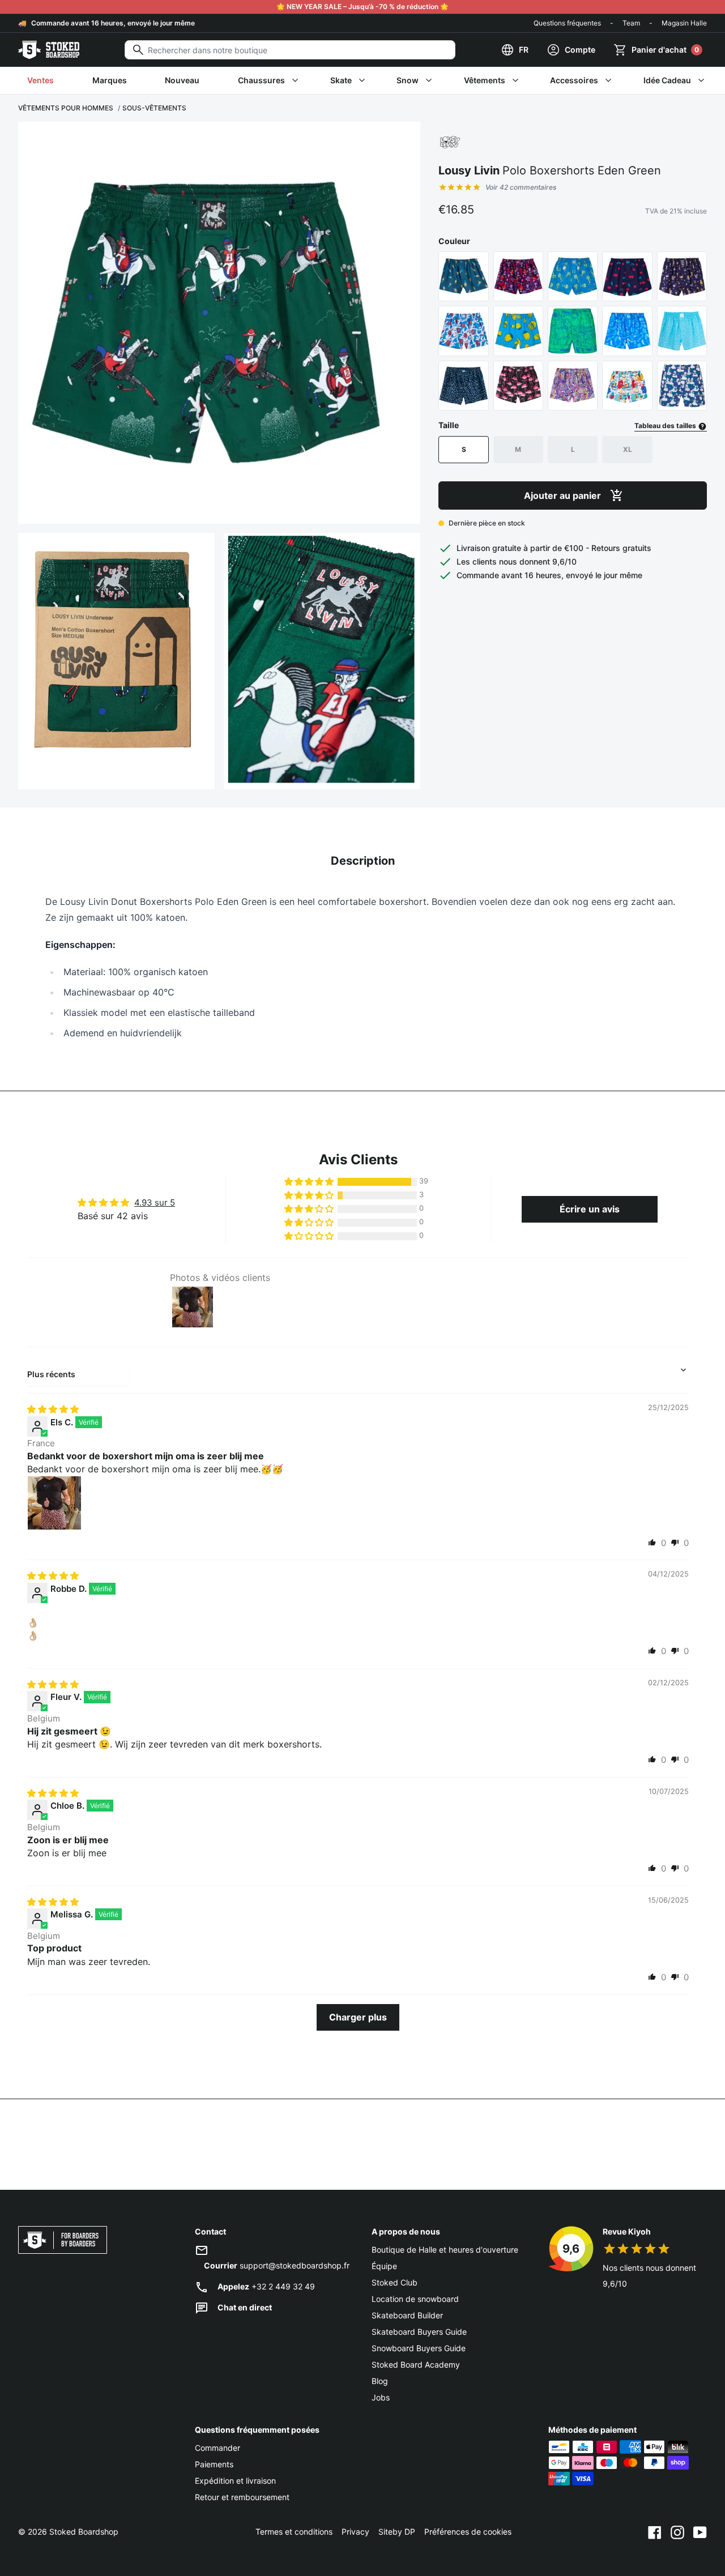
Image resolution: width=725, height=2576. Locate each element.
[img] (53, 1409)
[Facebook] (655, 2532)
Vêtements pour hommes (66, 108)
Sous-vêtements (154, 108)
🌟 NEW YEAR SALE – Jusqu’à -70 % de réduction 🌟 (362, 7)
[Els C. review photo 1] (54, 1503)
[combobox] (290, 50)
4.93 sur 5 (155, 1202)
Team (631, 23)
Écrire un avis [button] (590, 1209)
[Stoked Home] (49, 50)
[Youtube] (700, 2532)
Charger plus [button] (358, 2017)
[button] (310, 1182)
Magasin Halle (684, 23)
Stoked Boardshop (84, 2532)
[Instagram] (677, 2532)
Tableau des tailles (666, 426)
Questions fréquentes (567, 23)
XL (628, 449)
